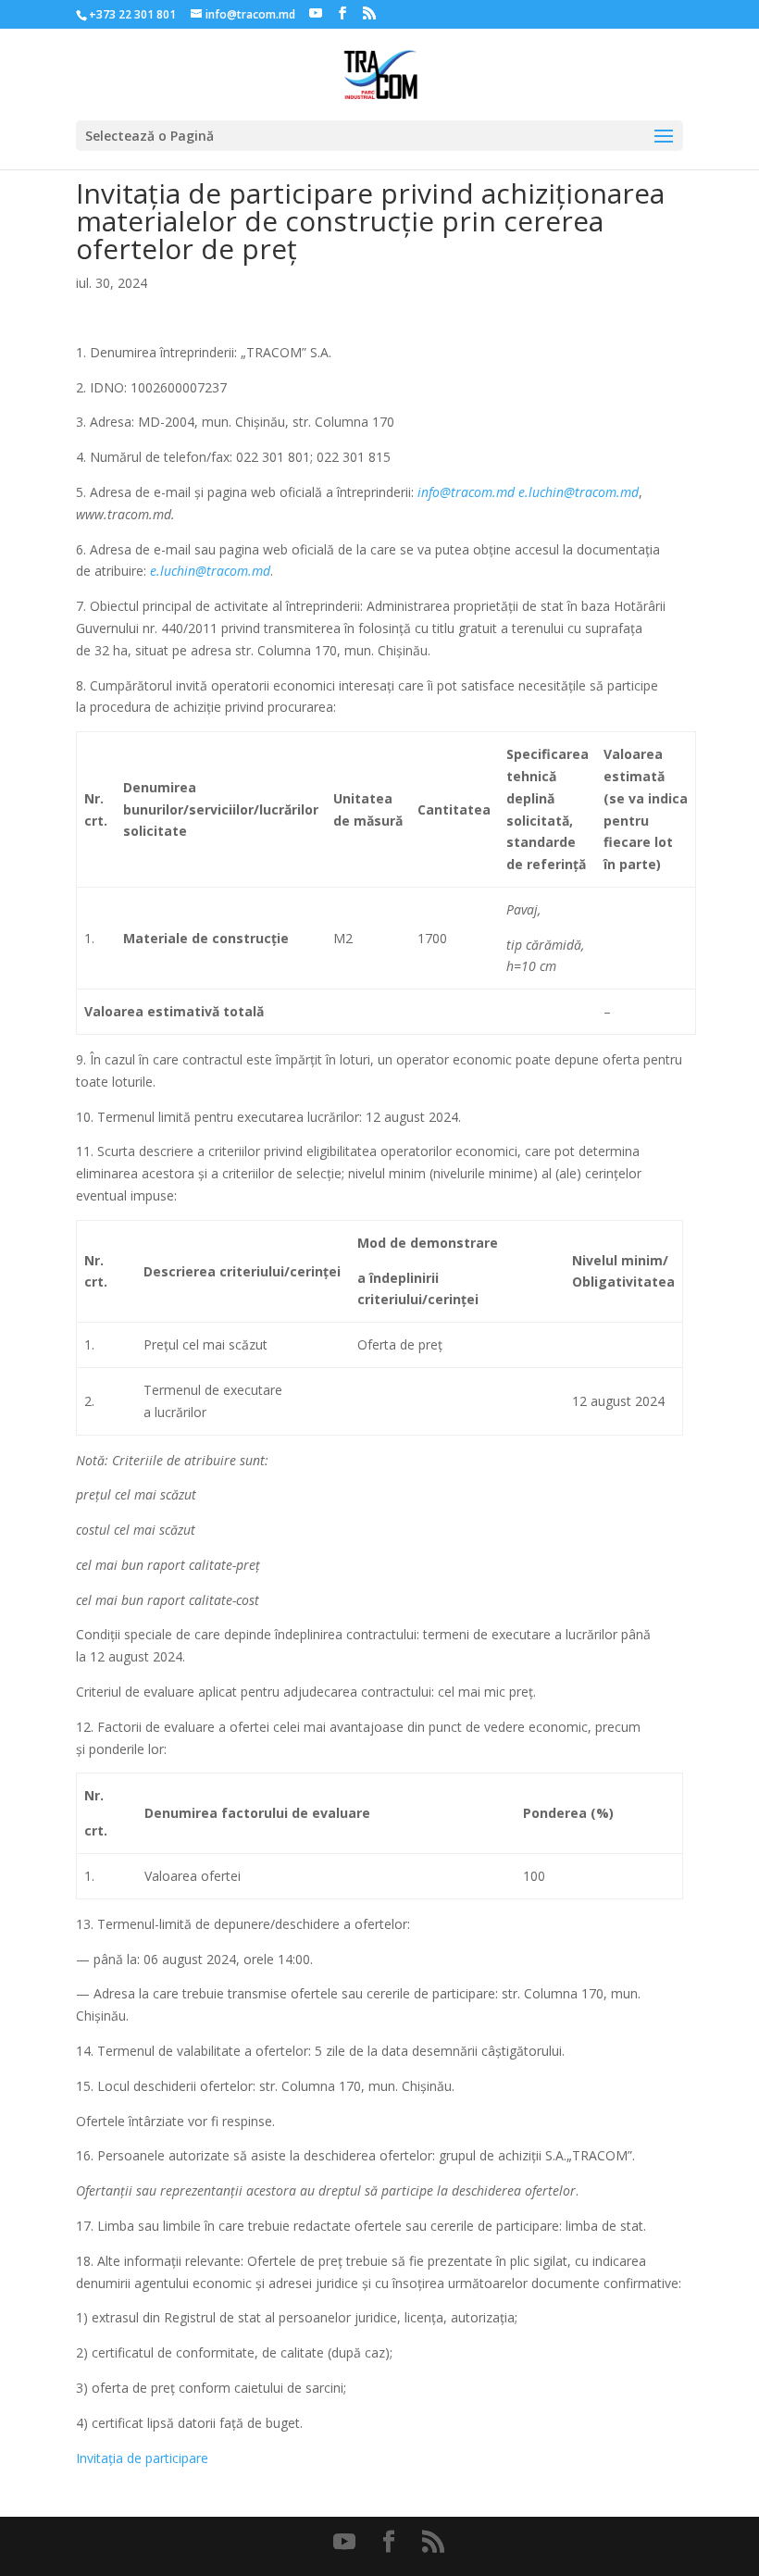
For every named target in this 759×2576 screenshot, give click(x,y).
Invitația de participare (142, 2458)
